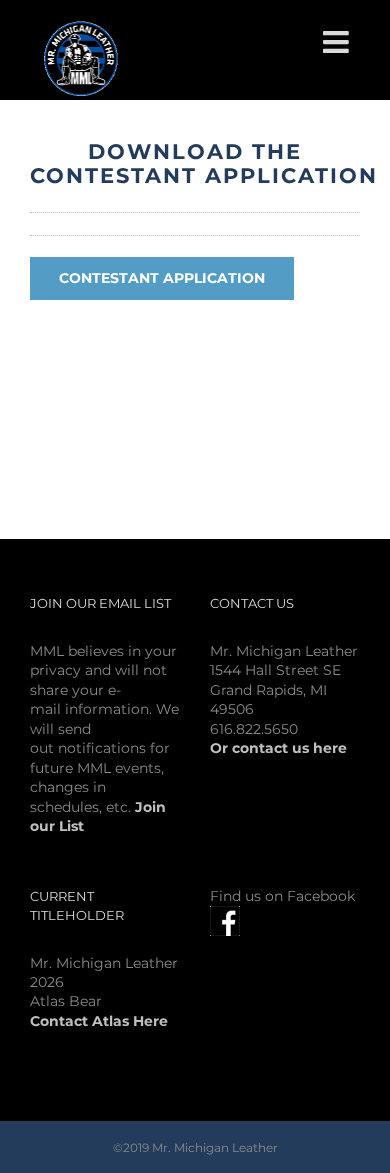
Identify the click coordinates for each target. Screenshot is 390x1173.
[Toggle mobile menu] (338, 42)
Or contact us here (278, 748)
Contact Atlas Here (99, 1021)
